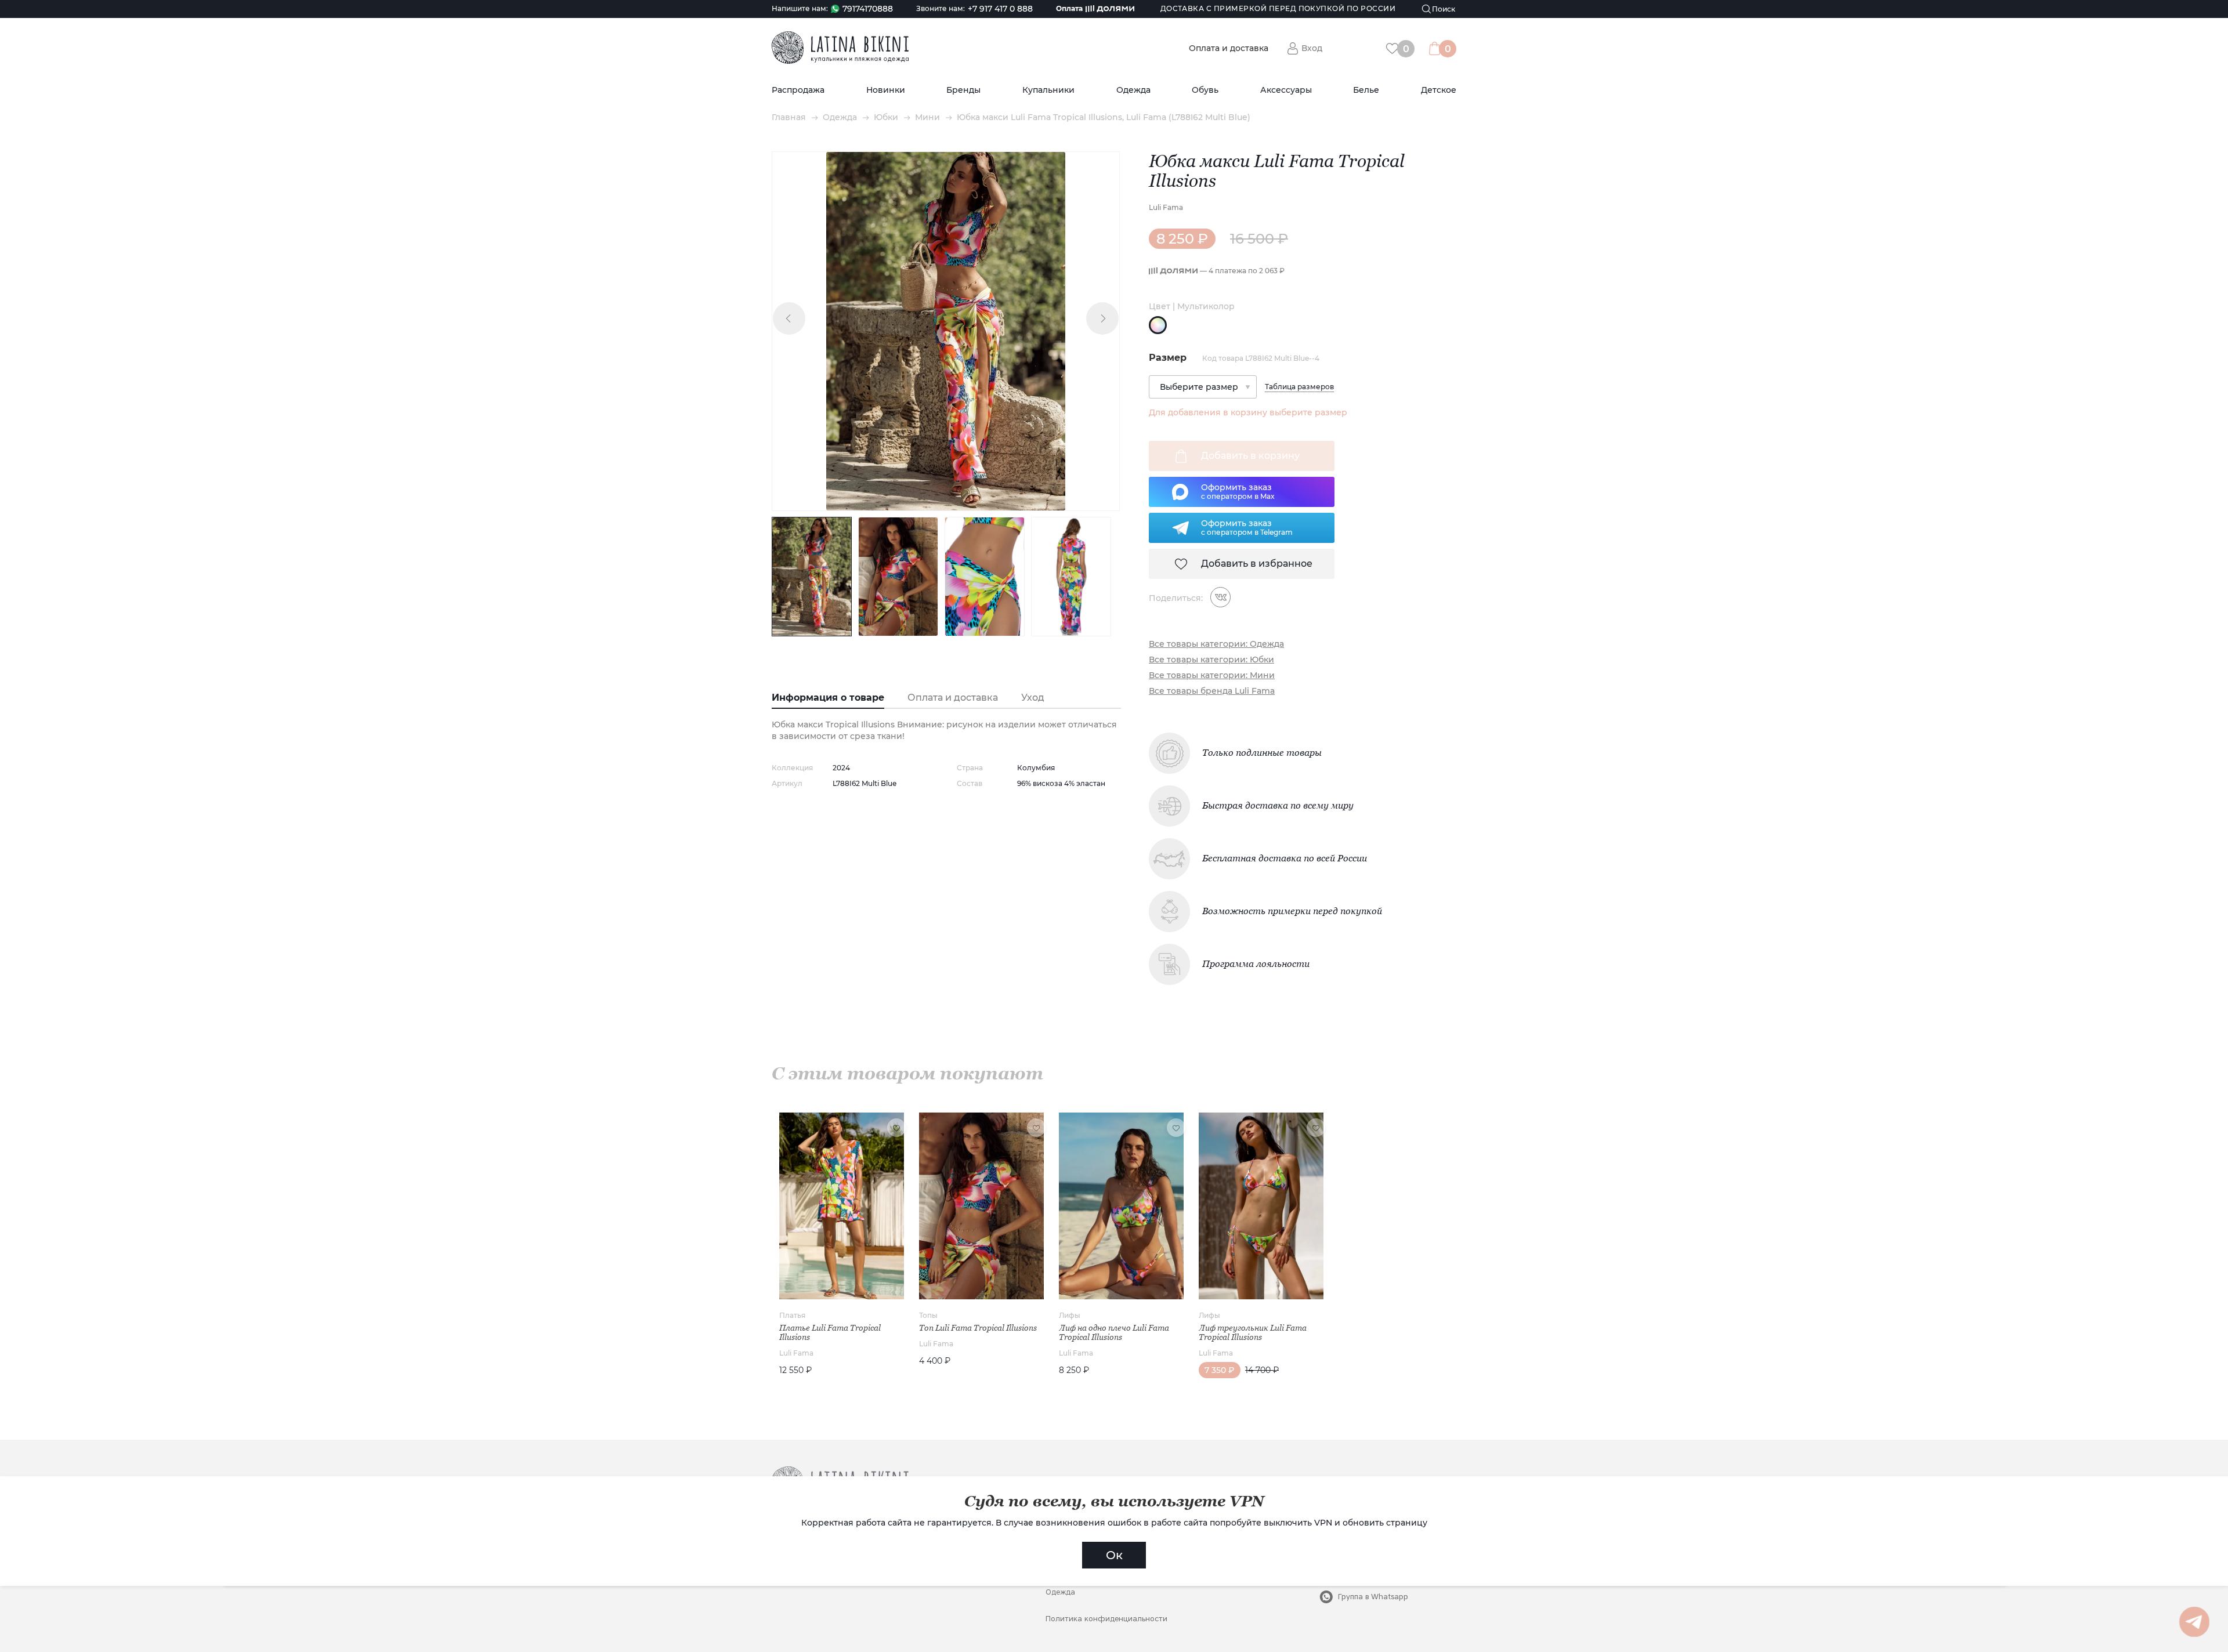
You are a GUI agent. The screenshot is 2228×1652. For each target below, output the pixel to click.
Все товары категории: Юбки (1211, 660)
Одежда (1133, 90)
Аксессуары (1286, 90)
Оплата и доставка (1229, 48)
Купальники (1048, 90)
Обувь (1205, 90)
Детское (1439, 90)
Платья (792, 1315)
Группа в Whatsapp (1373, 1597)
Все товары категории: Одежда (1216, 644)
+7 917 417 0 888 (1000, 9)
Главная (789, 117)
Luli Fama (1166, 207)
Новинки (886, 90)
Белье (1366, 90)
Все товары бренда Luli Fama (1212, 691)
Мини (927, 117)
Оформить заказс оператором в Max (1238, 491)
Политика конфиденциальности (1106, 1619)
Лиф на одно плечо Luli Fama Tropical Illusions (1114, 1332)
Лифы (1070, 1315)
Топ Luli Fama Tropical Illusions (978, 1328)
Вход (1312, 48)
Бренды (963, 90)
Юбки (886, 117)
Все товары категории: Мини (1212, 675)
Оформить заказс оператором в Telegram (1247, 527)
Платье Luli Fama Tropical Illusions (830, 1332)
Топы (928, 1315)
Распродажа (798, 90)
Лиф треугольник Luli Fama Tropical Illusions (1253, 1332)
